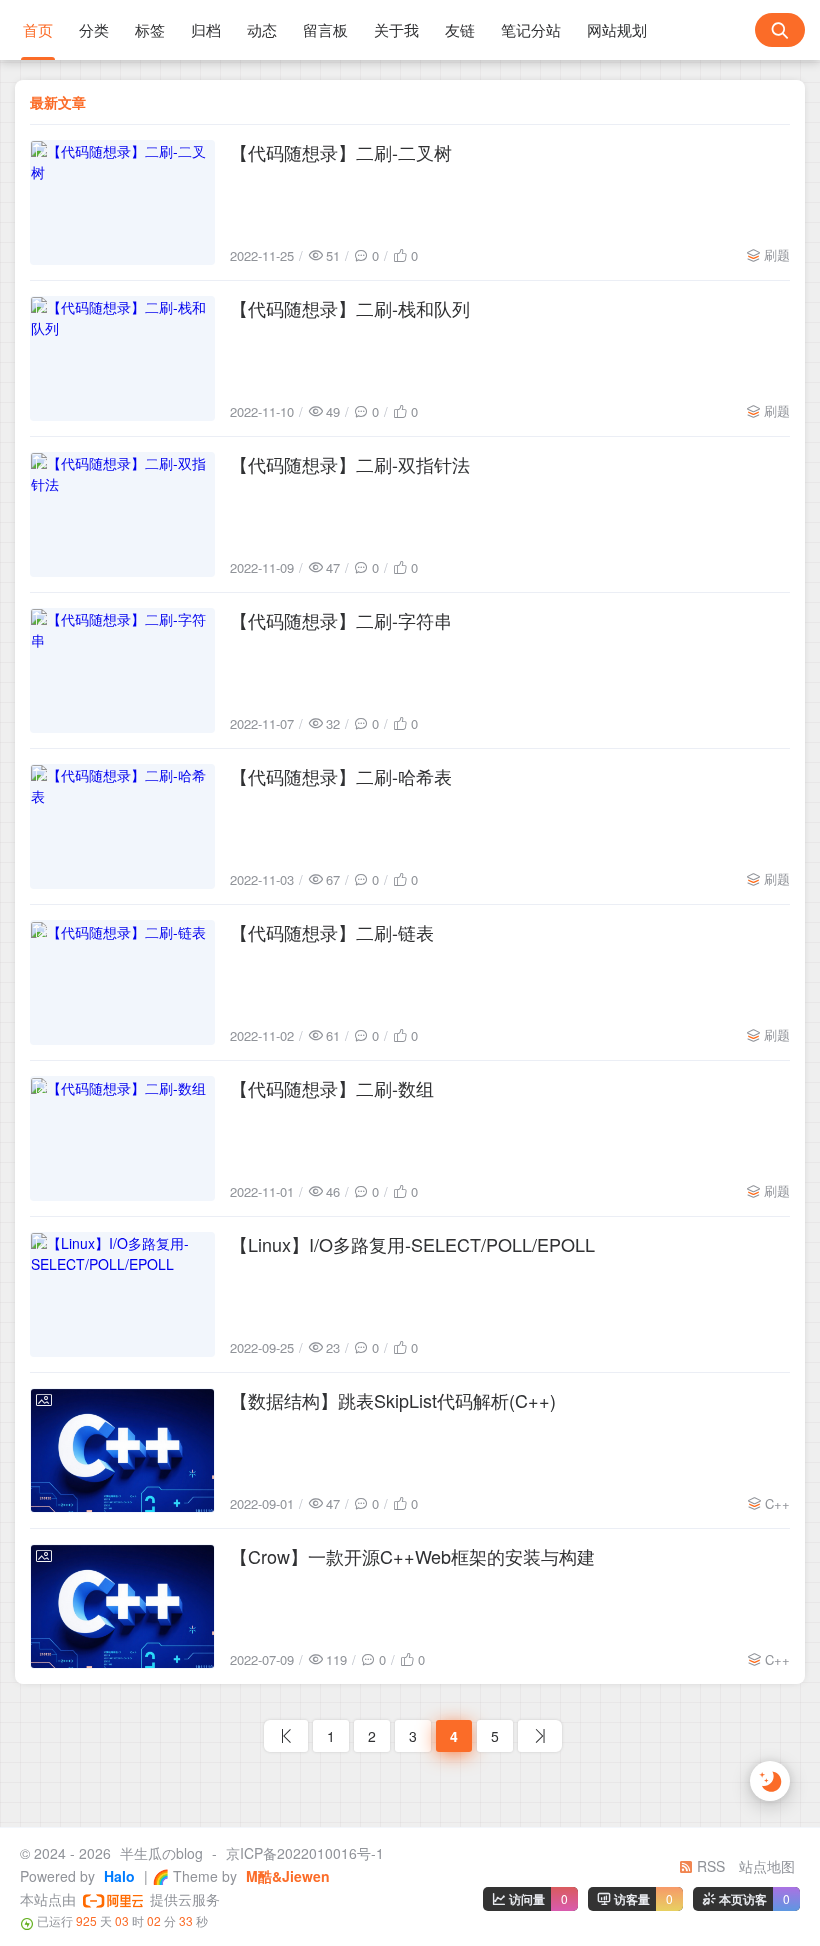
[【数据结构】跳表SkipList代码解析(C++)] (122, 1450)
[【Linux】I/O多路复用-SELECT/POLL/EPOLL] (122, 1294)
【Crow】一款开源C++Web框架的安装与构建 (412, 1556)
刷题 (777, 254)
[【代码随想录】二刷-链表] (122, 982)
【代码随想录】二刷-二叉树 (341, 152)
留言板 (325, 29)
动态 (262, 29)
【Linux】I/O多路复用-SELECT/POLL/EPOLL (412, 1244)
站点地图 (767, 1866)
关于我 (396, 29)
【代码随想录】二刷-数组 (332, 1088)
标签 (150, 29)
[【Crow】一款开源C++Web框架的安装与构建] (122, 1606)
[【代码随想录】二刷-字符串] (122, 670)
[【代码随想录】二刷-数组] (122, 1138)
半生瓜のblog (161, 1853)
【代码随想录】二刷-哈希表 (341, 776)
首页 (38, 29)
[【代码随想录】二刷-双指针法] (122, 514)
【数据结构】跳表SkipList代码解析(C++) (393, 1400)
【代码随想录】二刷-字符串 (341, 620)
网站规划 (617, 29)
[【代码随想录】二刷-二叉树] (122, 202)
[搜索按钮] (780, 30)
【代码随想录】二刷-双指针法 (350, 464)
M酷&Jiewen (286, 1876)
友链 (460, 29)
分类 (94, 29)
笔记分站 (531, 29)
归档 (206, 29)
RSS (709, 1866)
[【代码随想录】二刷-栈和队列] (122, 358)
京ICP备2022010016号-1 (305, 1853)
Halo (117, 1876)
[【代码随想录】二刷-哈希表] (122, 826)
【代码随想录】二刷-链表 (332, 932)
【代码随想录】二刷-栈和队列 (350, 308)
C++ (777, 1503)
